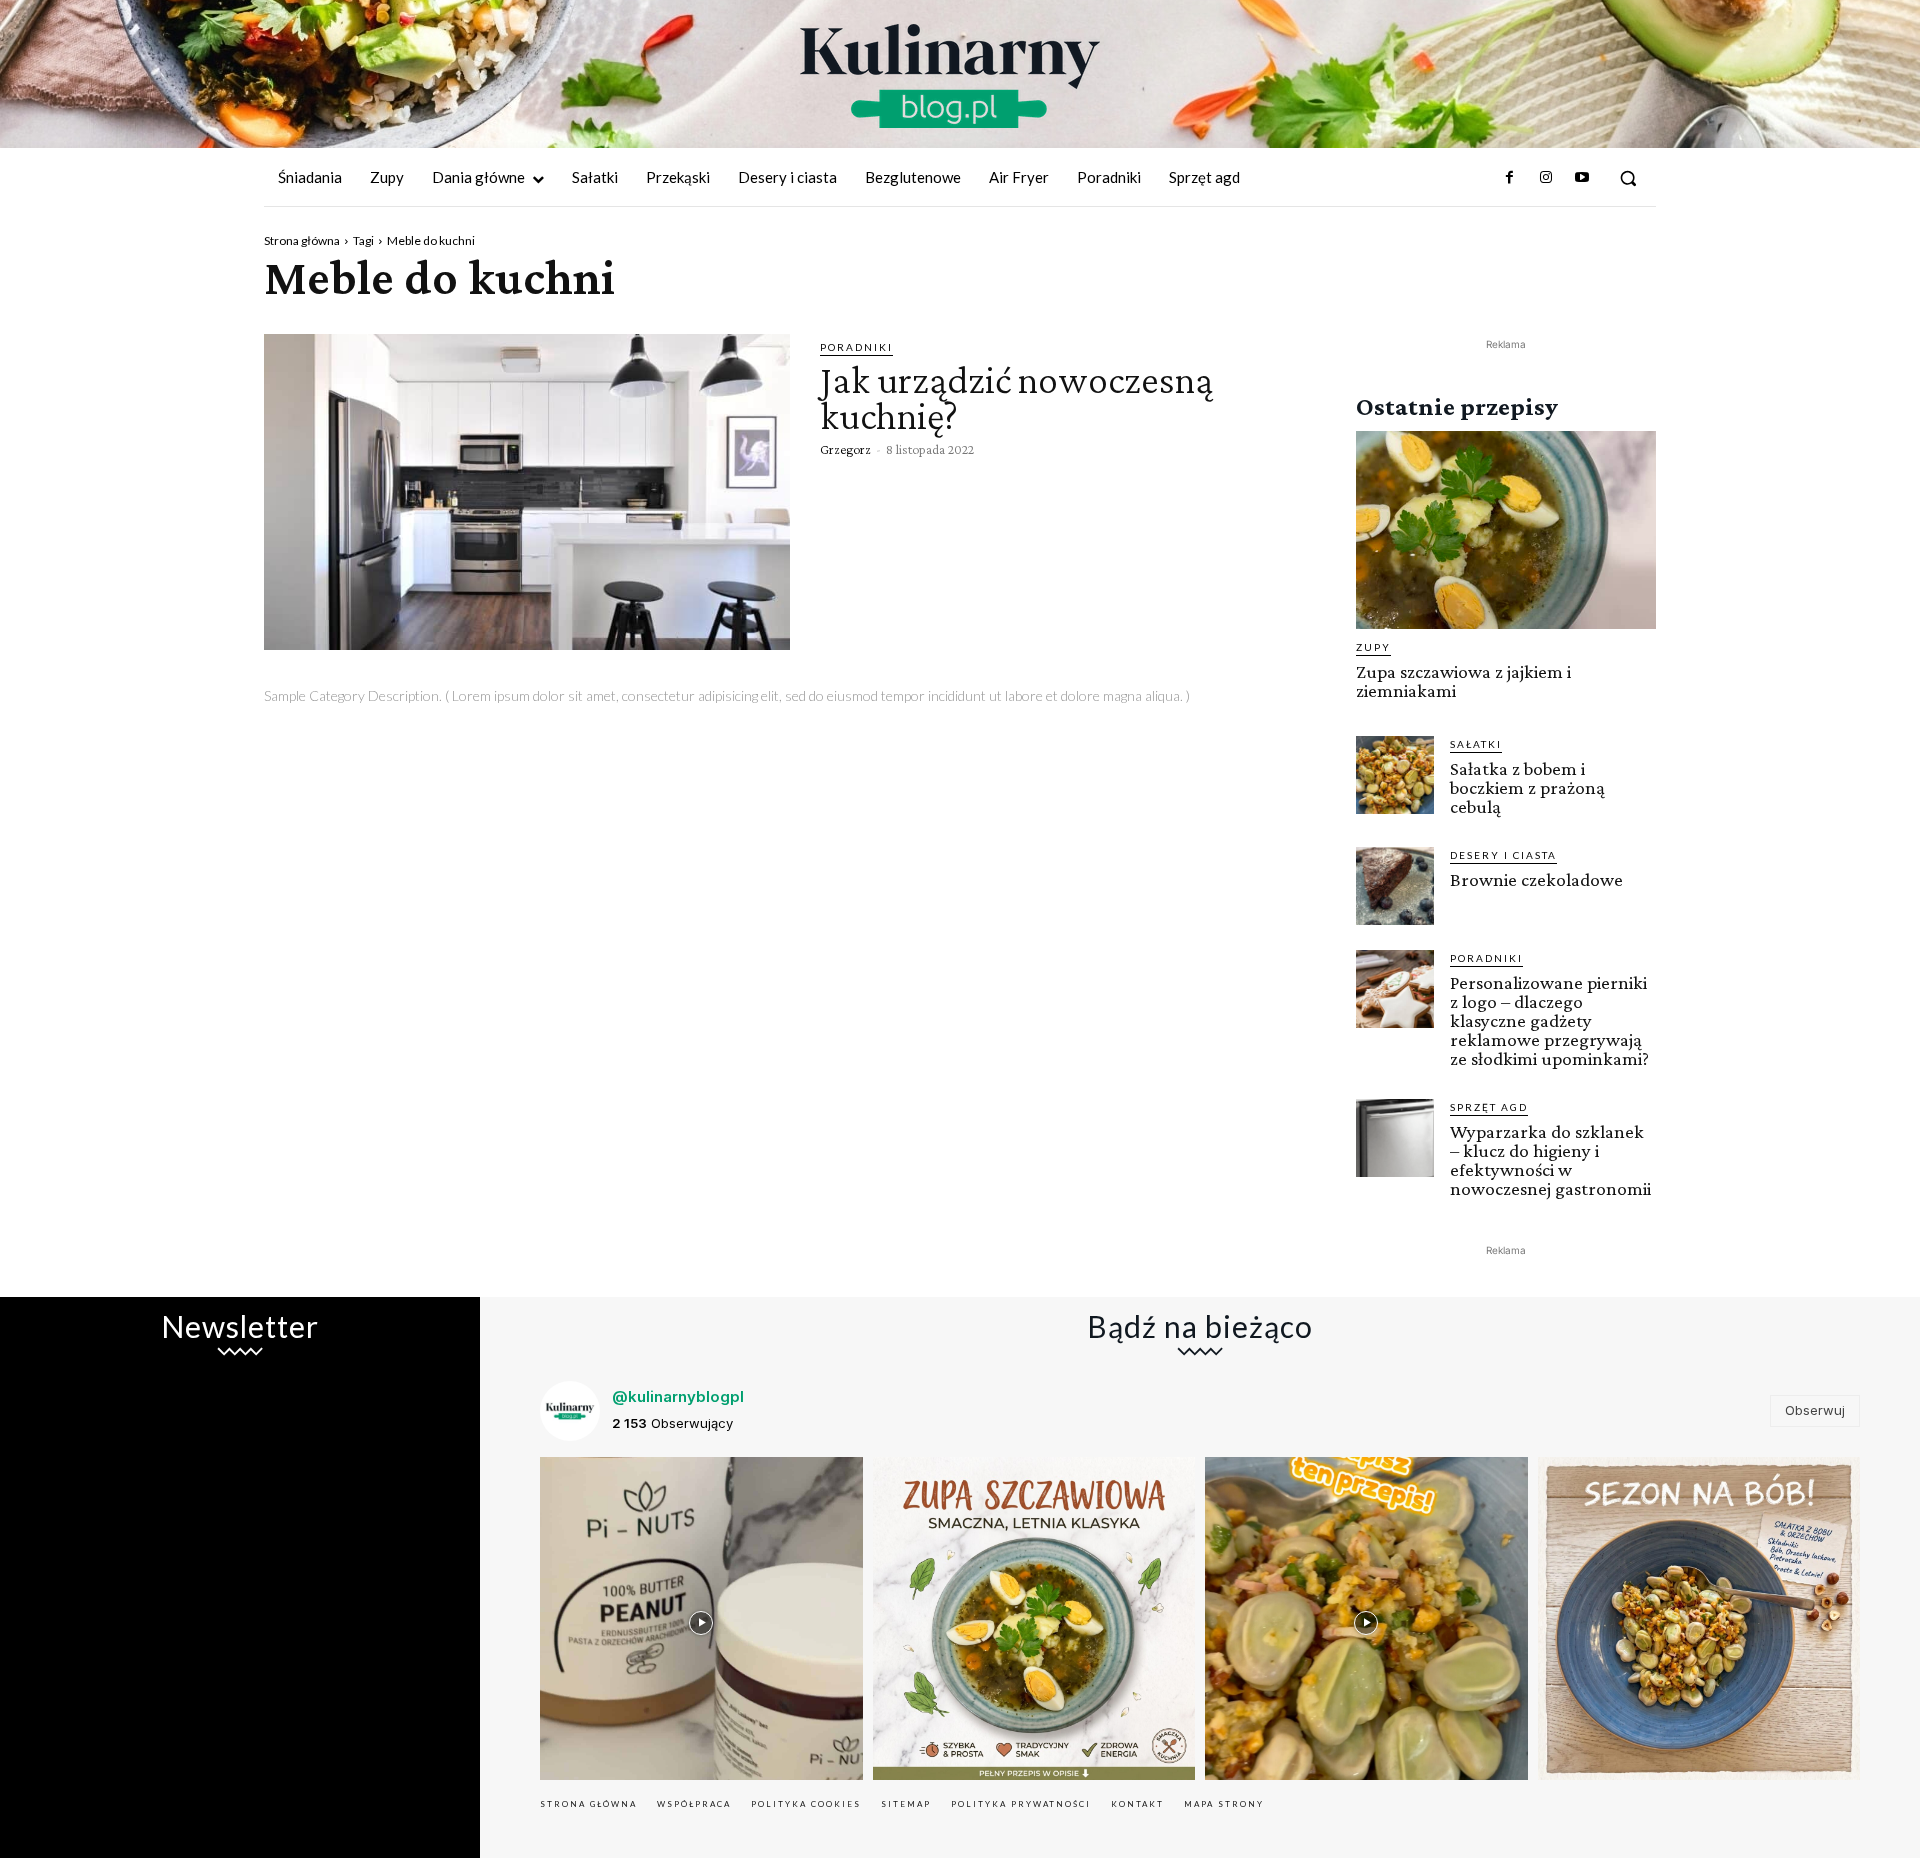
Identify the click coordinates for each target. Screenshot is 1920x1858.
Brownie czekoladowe (1536, 879)
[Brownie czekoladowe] (1395, 886)
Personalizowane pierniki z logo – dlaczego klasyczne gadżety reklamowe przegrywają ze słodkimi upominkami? (1549, 1020)
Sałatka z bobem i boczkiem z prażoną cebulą (1527, 787)
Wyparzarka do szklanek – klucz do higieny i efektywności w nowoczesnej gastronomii (1550, 1160)
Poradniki (856, 347)
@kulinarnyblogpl (678, 1396)
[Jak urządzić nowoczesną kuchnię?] (527, 492)
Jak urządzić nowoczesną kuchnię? (1016, 397)
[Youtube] (1582, 178)
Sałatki (1476, 744)
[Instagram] (1545, 178)
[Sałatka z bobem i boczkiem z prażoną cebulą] (1395, 775)
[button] (1628, 178)
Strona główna (302, 240)
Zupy (1373, 647)
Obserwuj (1815, 1410)
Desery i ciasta (1503, 855)
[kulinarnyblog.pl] (950, 76)
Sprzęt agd (1489, 1107)
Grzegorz (845, 449)
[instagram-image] (701, 1618)
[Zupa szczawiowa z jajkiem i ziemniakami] (1506, 530)
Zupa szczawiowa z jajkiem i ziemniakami (1463, 681)
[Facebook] (1509, 178)
